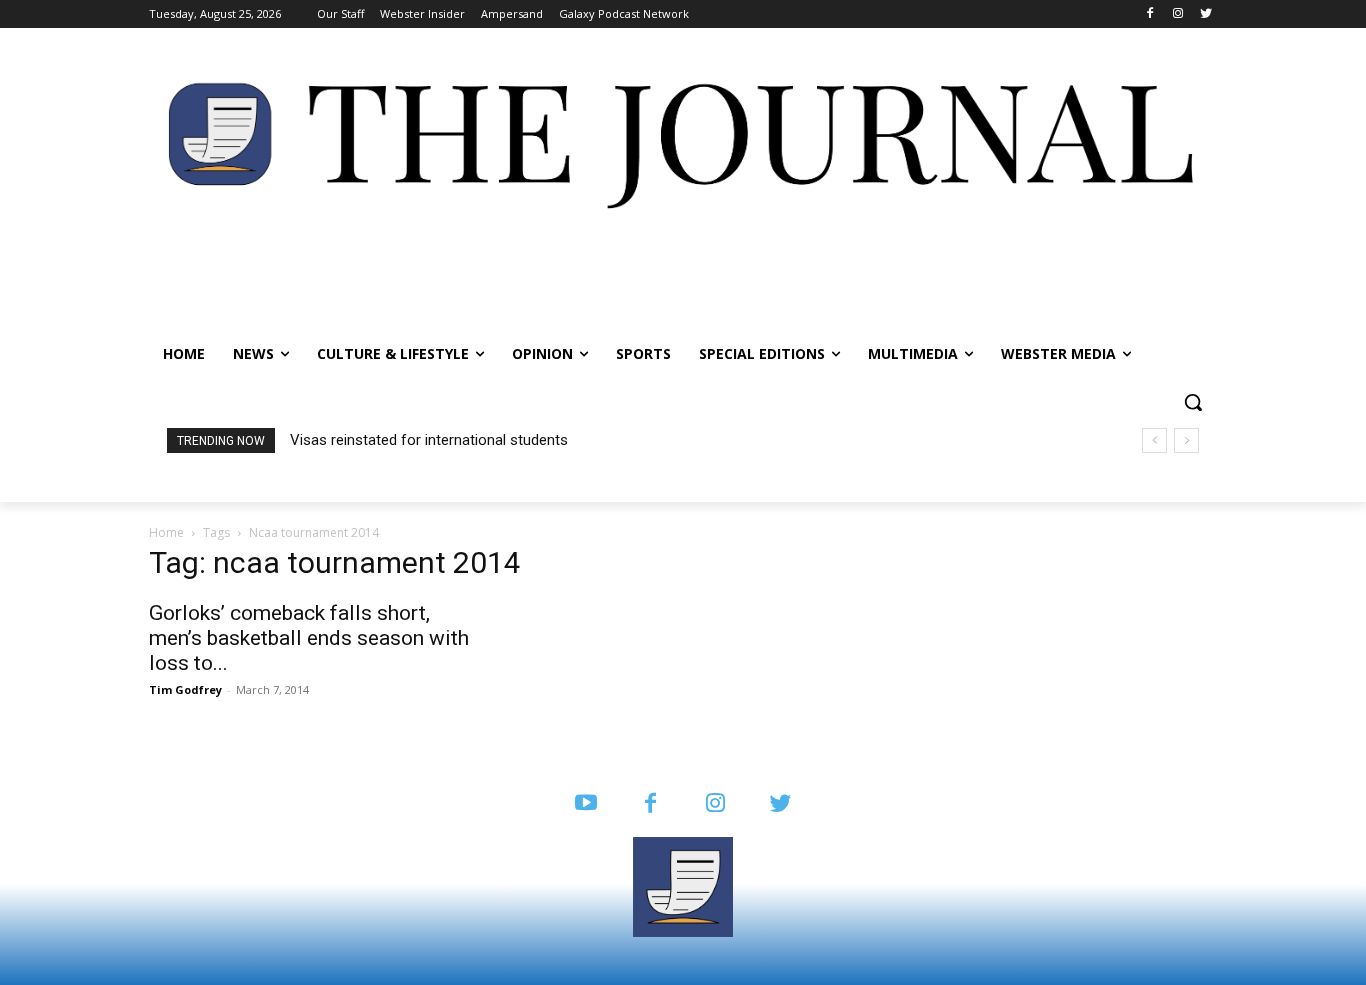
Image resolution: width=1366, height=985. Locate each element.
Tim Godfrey (185, 689)
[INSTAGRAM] (715, 804)
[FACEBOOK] (650, 804)
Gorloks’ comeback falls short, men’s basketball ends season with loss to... (309, 638)
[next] (1186, 440)
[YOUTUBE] (585, 804)
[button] (1193, 402)
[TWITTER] (780, 804)
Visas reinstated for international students (429, 440)
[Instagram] (1177, 14)
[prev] (1154, 440)
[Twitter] (1205, 14)
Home (166, 532)
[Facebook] (1150, 14)
